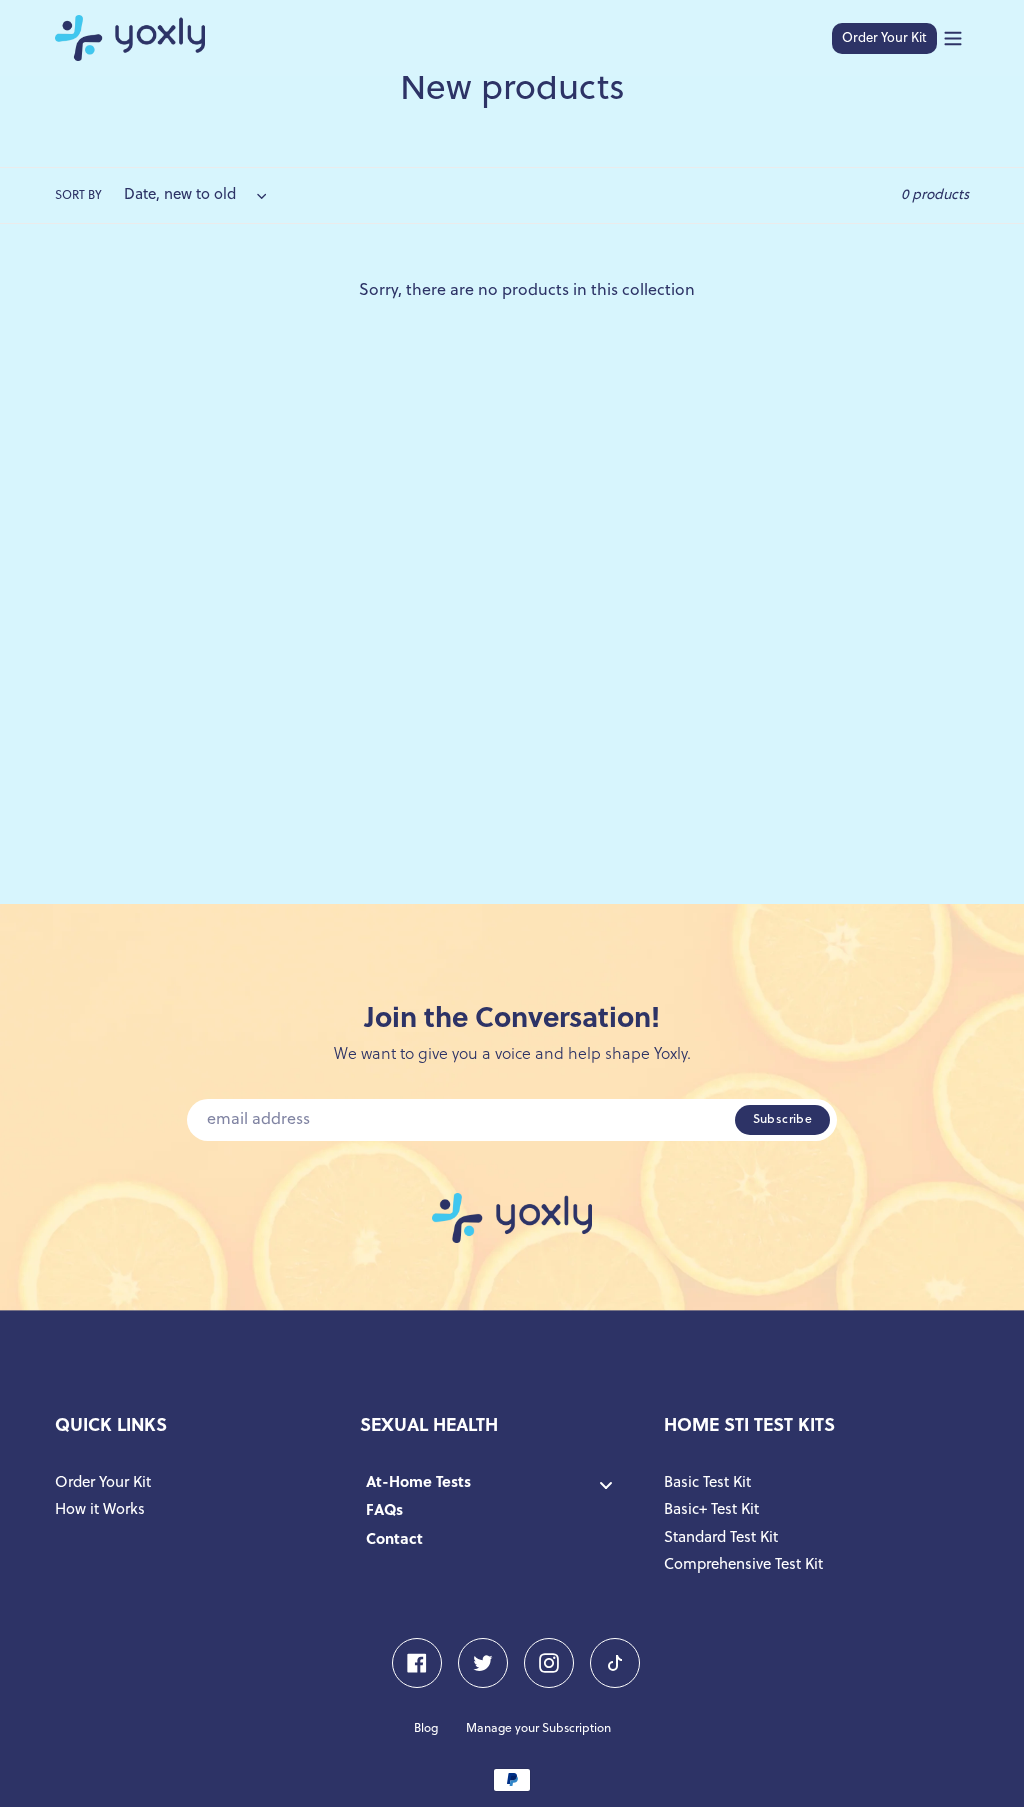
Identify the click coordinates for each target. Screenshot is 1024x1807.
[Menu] (953, 38)
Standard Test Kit (721, 1538)
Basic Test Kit (707, 1483)
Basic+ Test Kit (711, 1510)
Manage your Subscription (538, 1729)
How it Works (100, 1510)
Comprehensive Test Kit (743, 1565)
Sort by (78, 196)
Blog (426, 1729)
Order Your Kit (884, 38)
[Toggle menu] (606, 1484)
